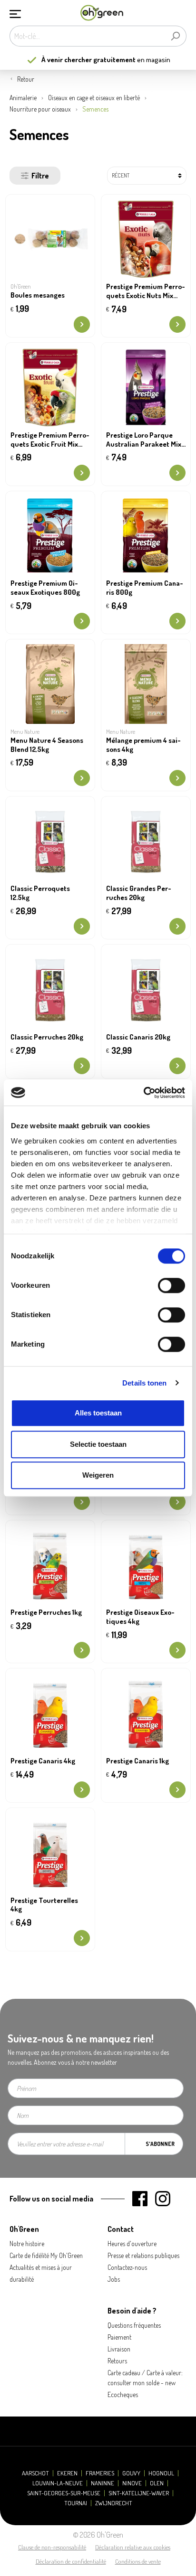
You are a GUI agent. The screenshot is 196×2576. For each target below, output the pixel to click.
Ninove (132, 2483)
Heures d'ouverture (132, 2243)
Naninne (103, 2483)
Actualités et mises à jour (41, 2267)
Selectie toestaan (98, 1444)
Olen (157, 2483)
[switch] (171, 1285)
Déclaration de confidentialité (71, 2561)
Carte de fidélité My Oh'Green (46, 2255)
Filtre (40, 176)
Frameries (100, 2473)
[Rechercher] (175, 36)
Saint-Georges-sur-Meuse (64, 2493)
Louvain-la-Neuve (58, 2483)
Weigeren (98, 1475)
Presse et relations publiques (143, 2255)
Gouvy (131, 2473)
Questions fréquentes (134, 2325)
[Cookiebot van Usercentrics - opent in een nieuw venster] (143, 1093)
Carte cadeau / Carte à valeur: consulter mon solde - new (145, 2378)
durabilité (22, 2279)
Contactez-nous (127, 2267)
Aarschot (35, 2473)
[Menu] (15, 13)
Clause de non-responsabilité (52, 2547)
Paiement (119, 2337)
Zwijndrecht (114, 2503)
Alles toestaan (98, 1413)
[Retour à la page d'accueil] (102, 13)
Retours (117, 2361)
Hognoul (161, 2473)
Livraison (119, 2349)
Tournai (76, 2503)
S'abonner (160, 2144)
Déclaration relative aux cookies (133, 2547)
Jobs (114, 2279)
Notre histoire (27, 2243)
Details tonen (144, 1383)
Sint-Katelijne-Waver (139, 2493)
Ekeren (67, 2473)
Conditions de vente (138, 2561)
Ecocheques (123, 2394)
